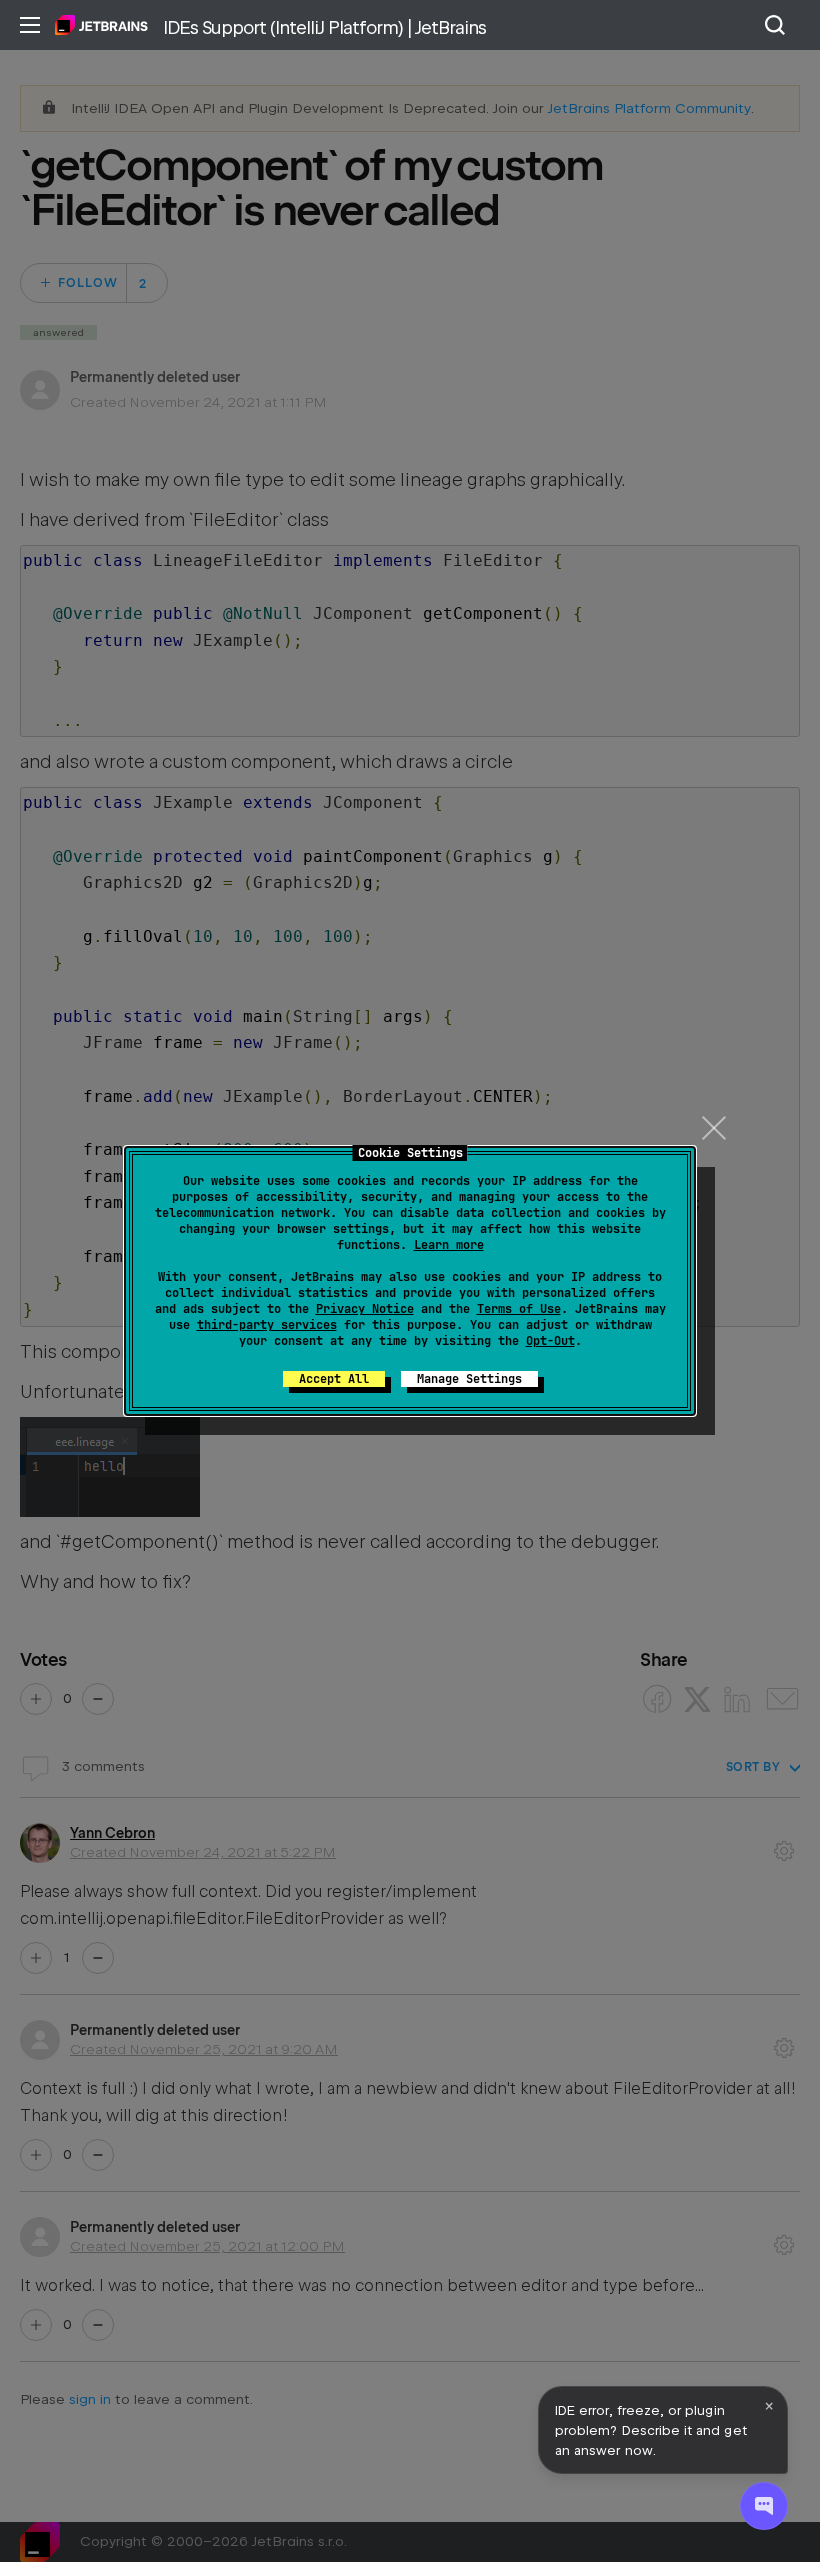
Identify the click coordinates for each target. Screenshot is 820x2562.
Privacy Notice (365, 1309)
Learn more (449, 1245)
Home (101, 25)
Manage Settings (469, 1379)
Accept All (334, 1379)
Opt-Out (550, 1341)
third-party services (267, 1325)
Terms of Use (519, 1309)
